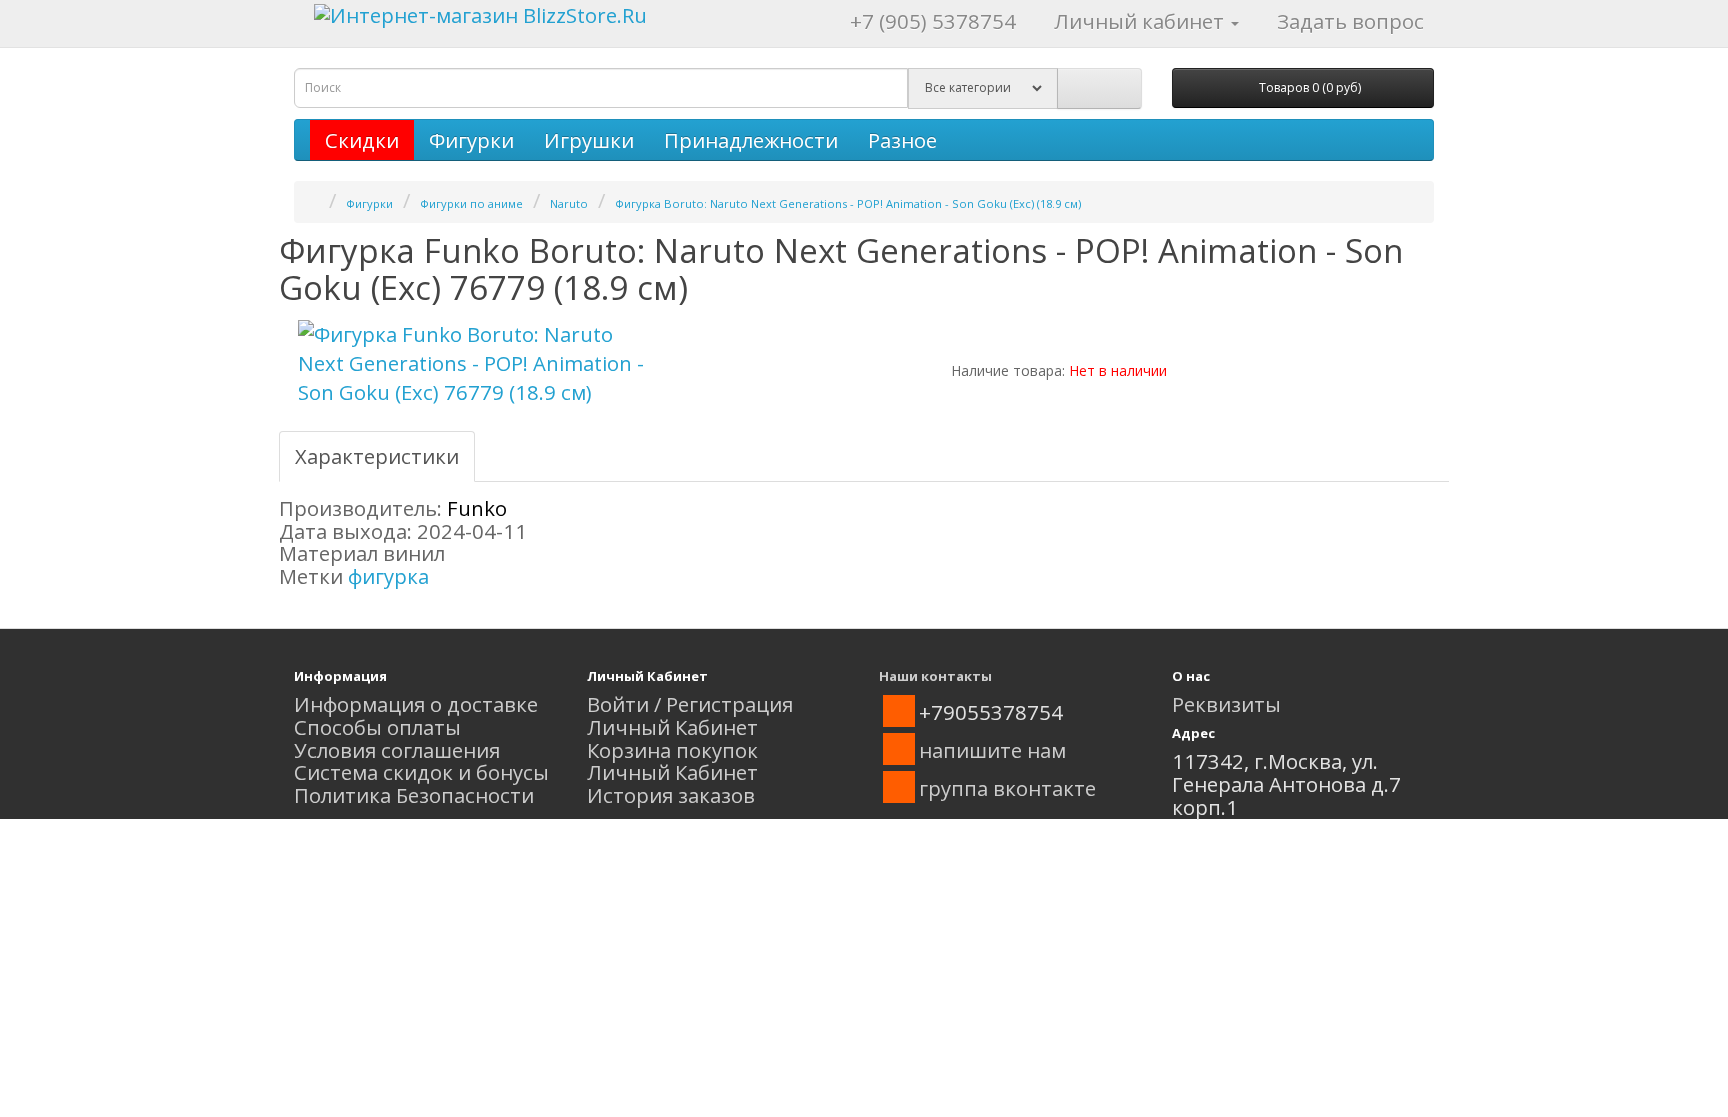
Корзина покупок (672, 750)
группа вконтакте (1007, 788)
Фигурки (471, 140)
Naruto (569, 203)
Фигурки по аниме (471, 203)
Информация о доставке (416, 704)
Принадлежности (751, 140)
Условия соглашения (397, 750)
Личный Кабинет (672, 727)
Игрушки (589, 140)
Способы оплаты (377, 727)
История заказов (671, 795)
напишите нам (992, 750)
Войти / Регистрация (690, 704)
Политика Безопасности (414, 795)
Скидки (362, 140)
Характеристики (377, 456)
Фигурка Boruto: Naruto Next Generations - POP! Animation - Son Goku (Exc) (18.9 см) (848, 203)
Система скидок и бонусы (421, 772)
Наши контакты (935, 676)
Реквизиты (1226, 704)
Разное (902, 140)
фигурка (388, 576)
